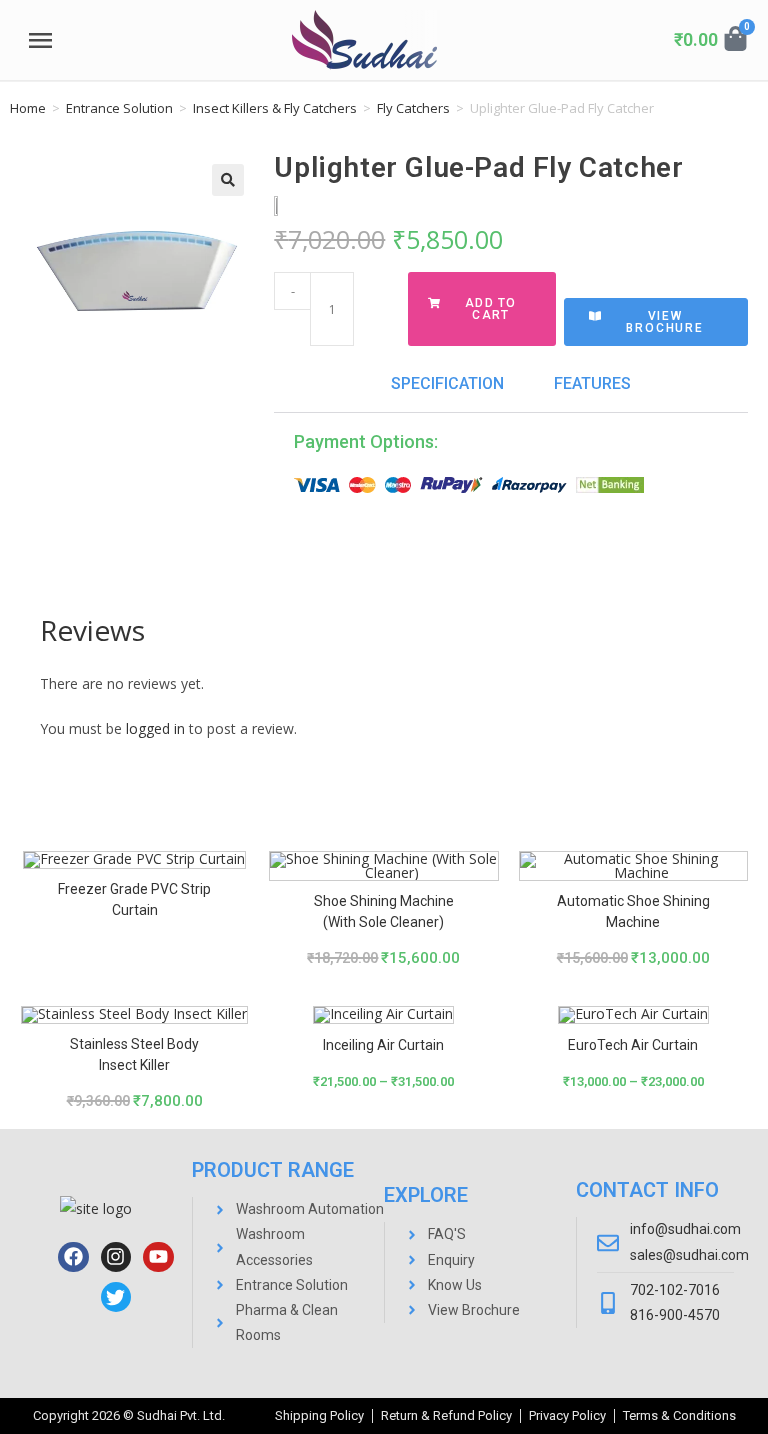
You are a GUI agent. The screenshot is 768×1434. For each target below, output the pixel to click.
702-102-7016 (675, 1290)
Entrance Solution (119, 108)
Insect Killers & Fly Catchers (275, 108)
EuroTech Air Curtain (633, 1045)
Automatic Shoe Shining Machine (633, 911)
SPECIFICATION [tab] (447, 383)
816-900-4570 (675, 1315)
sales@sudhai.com (689, 1255)
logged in (155, 728)
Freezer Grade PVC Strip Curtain (134, 899)
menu (40, 41)
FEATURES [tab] (592, 383)
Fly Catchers (413, 108)
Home (28, 108)
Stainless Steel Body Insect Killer (134, 1054)
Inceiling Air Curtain (383, 1045)
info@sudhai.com (685, 1229)
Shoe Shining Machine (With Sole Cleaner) (384, 911)
